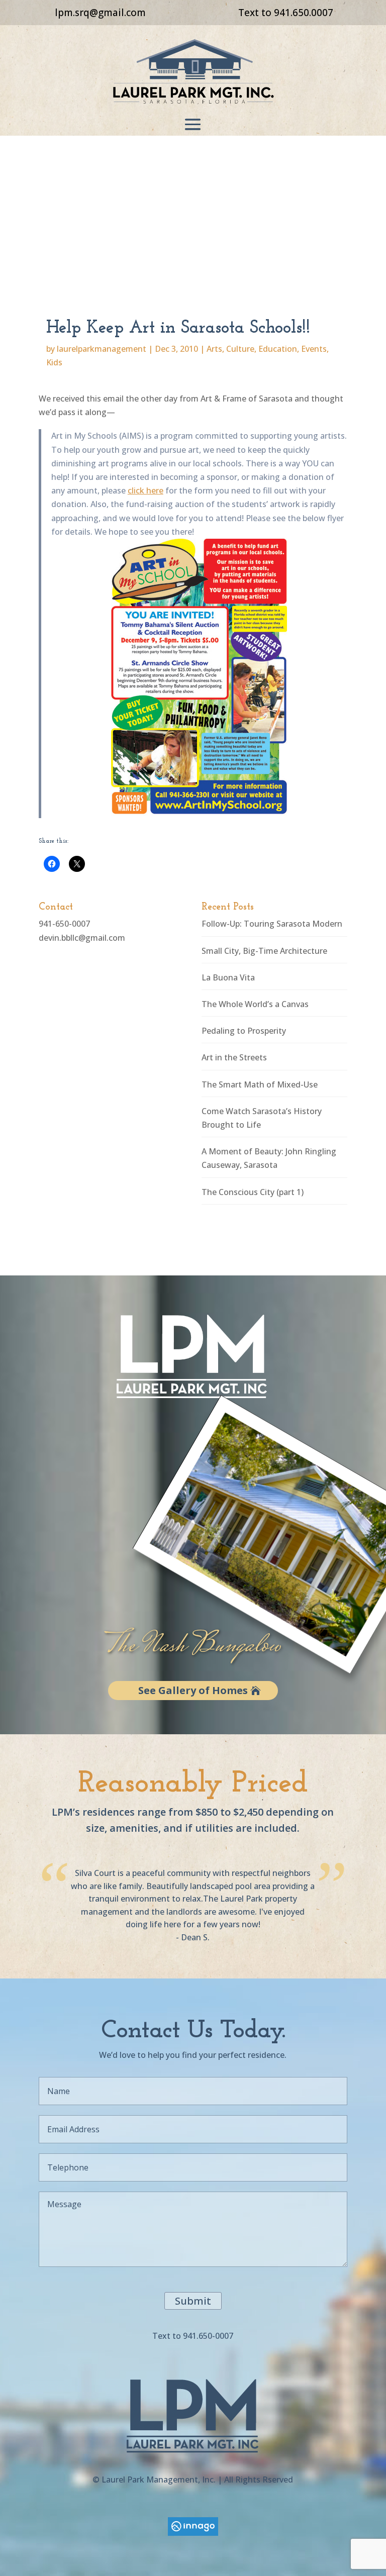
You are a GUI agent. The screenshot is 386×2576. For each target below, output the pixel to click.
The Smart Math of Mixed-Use (260, 1084)
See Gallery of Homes (193, 1690)
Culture (240, 349)
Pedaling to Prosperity (244, 1031)
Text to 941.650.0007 (286, 13)
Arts (214, 349)
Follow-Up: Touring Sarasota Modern (272, 924)
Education (278, 349)
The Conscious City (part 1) (253, 1192)
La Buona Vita (228, 977)
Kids (54, 362)
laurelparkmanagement (102, 349)
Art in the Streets (234, 1057)
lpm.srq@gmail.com (100, 13)
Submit (193, 2301)
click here (146, 490)
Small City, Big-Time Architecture (264, 951)
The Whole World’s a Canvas (255, 1004)
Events (314, 349)
